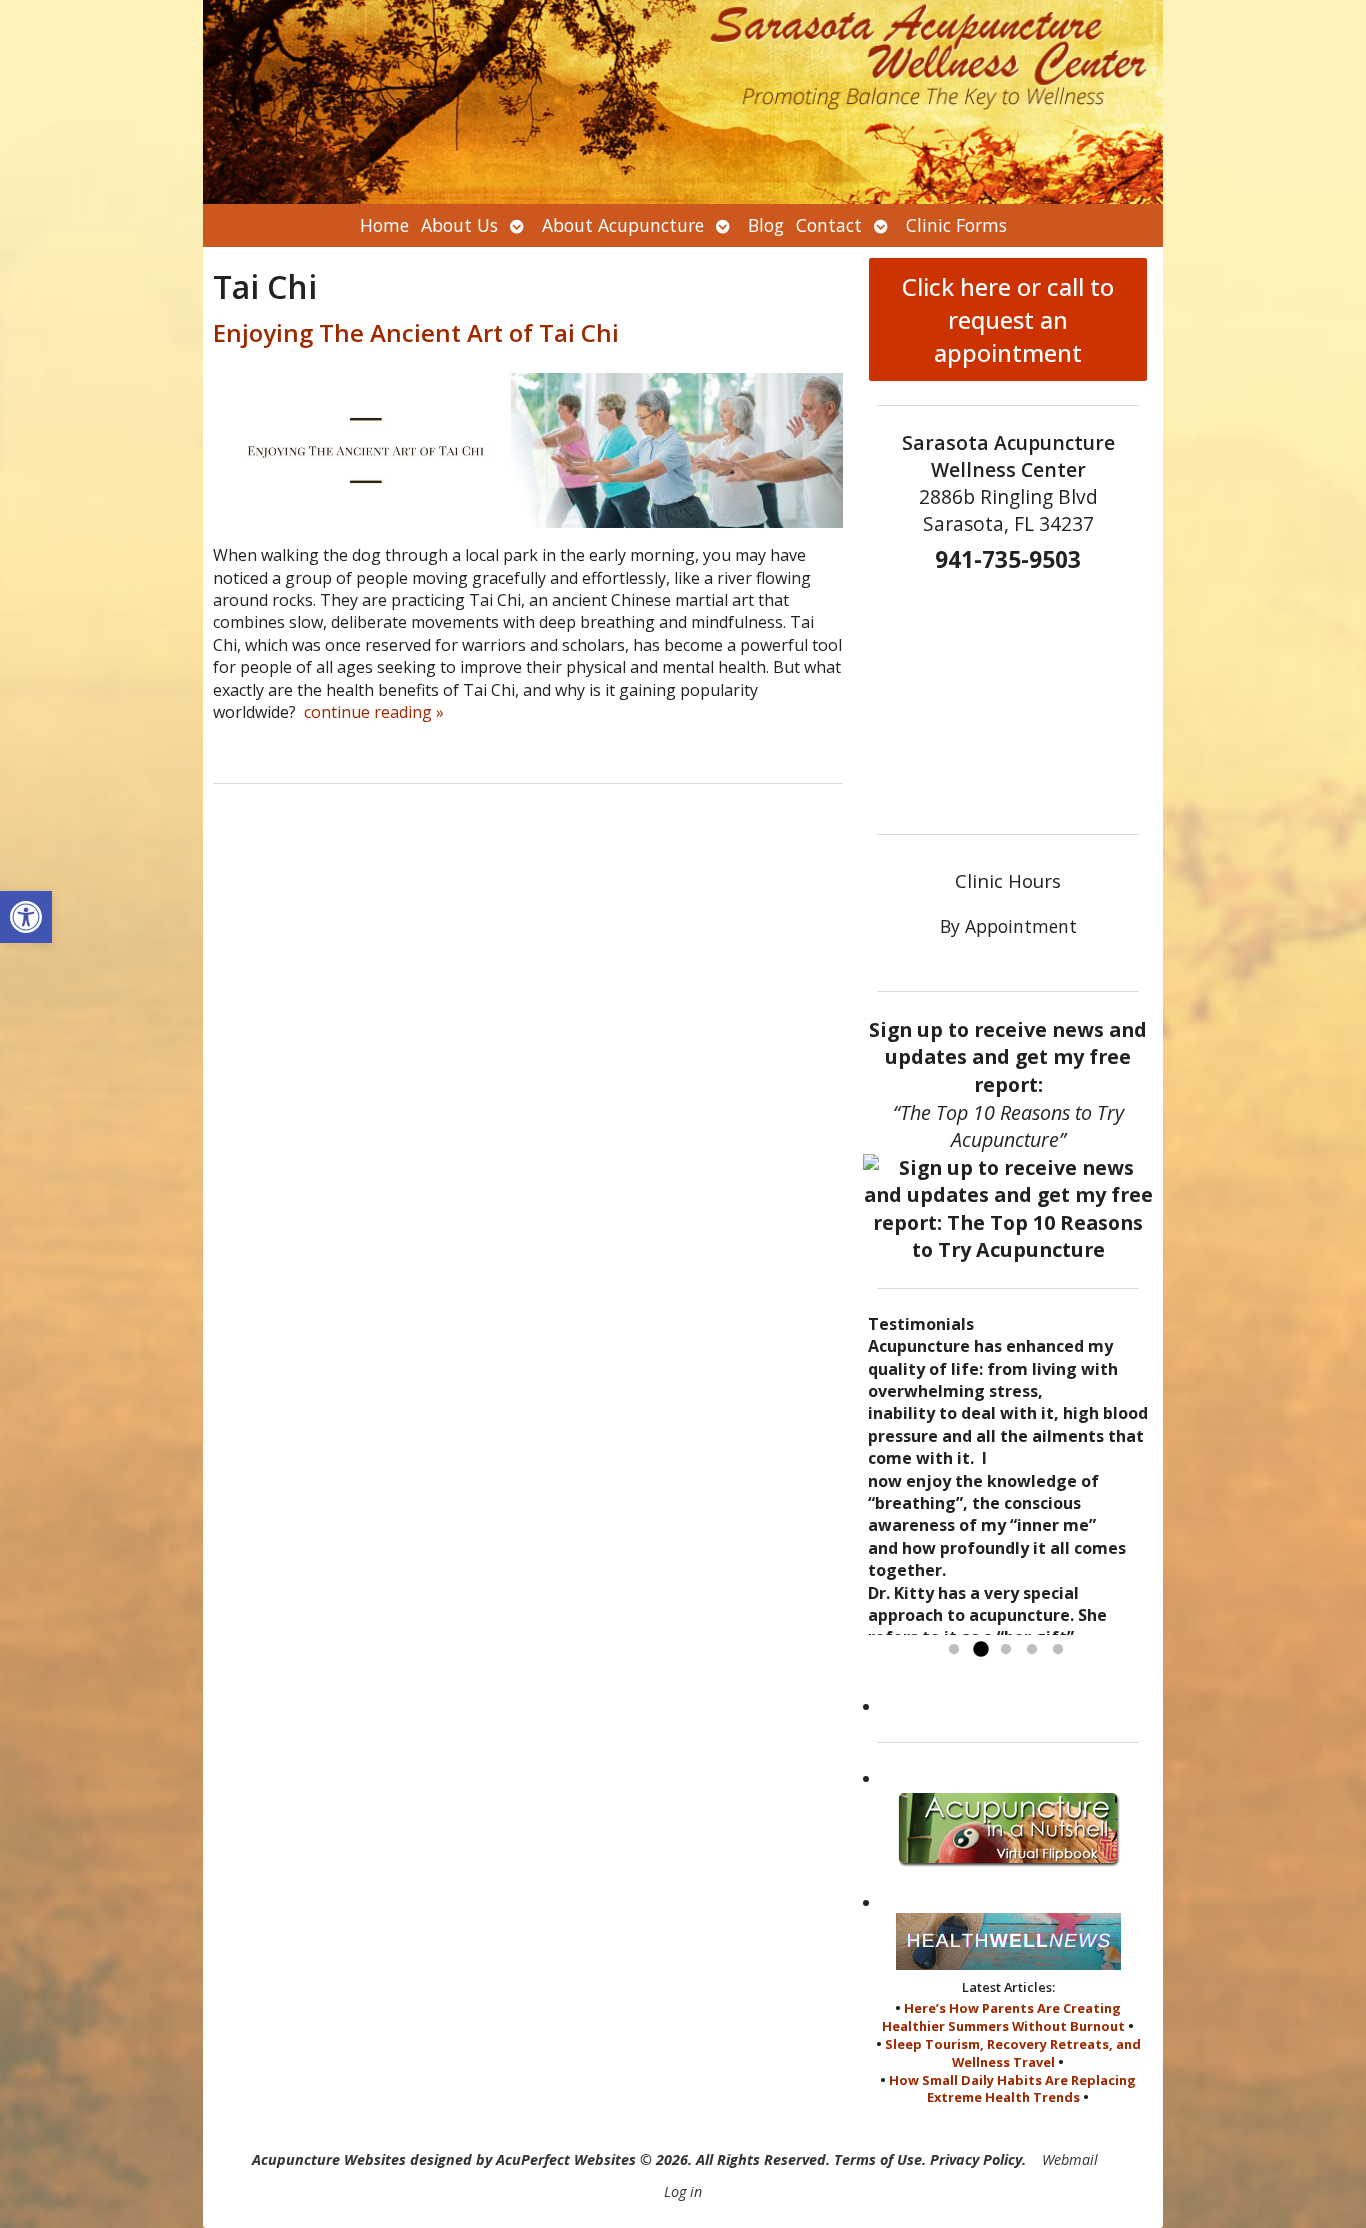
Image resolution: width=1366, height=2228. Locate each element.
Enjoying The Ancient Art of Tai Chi (416, 332)
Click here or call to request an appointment (1008, 319)
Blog (766, 225)
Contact (829, 225)
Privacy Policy (976, 2159)
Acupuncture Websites (329, 2159)
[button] (26, 917)
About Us (459, 225)
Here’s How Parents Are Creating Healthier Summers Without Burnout (1003, 2017)
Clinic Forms (956, 225)
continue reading (374, 712)
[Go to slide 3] (1006, 1650)
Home (384, 225)
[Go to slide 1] (954, 1650)
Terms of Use (878, 2159)
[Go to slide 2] (980, 1650)
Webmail (1070, 2159)
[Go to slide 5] (1058, 1650)
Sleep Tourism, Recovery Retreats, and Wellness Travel (1013, 2053)
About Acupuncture (623, 225)
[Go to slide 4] (1032, 1650)
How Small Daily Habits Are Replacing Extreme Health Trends (1012, 2089)
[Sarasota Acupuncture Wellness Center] (683, 102)
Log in (683, 2191)
